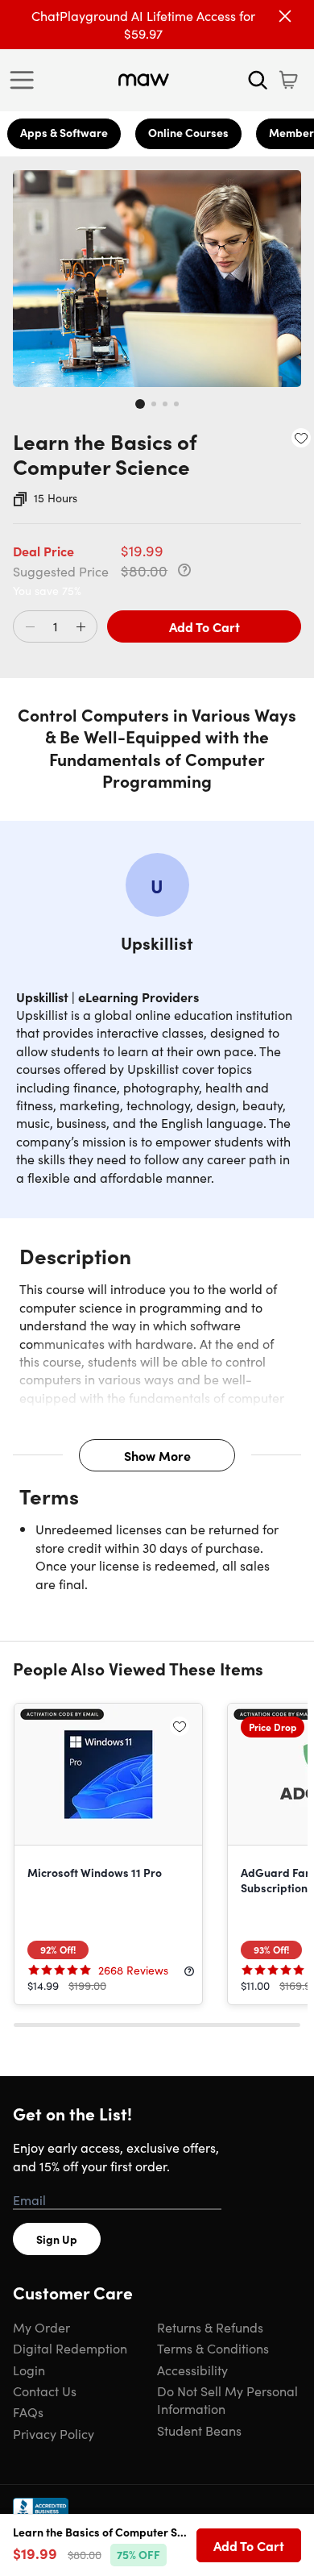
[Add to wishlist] (301, 438)
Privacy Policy (54, 2433)
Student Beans (199, 2430)
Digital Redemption (70, 2348)
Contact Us (45, 2391)
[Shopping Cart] (288, 80)
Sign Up (57, 2239)
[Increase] (81, 627)
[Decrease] (30, 627)
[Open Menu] (26, 80)
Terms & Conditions (213, 2348)
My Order (41, 2327)
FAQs (28, 2412)
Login (29, 2370)
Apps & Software (64, 132)
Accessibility (192, 2370)
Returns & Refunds (210, 2327)
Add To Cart (205, 626)
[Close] (285, 16)
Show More (157, 1455)
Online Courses (188, 132)
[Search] (258, 80)
